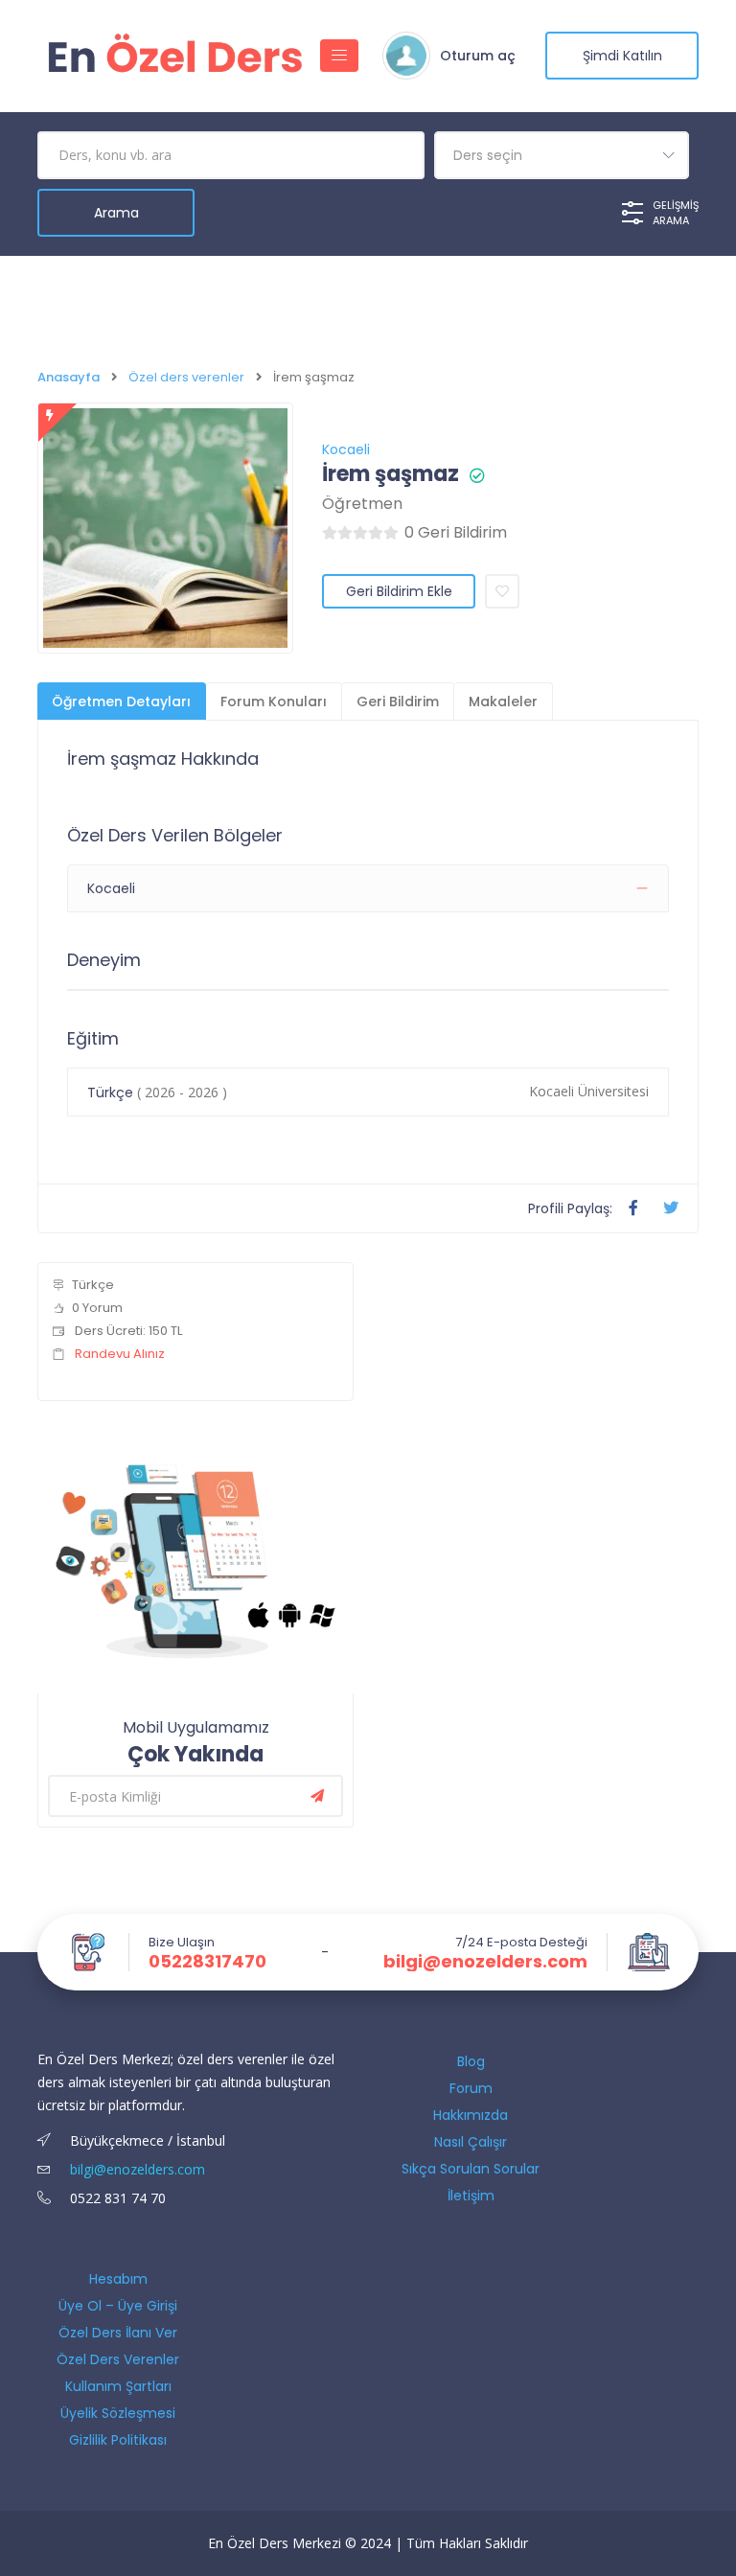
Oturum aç (478, 56)
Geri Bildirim (398, 701)
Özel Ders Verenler (118, 2359)
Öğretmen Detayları (121, 701)
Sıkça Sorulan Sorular (471, 2169)
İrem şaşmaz (391, 474)
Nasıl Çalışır (471, 2142)
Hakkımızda (471, 2115)
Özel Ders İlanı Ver (118, 2333)
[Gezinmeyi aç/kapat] (339, 56)
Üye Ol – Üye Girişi (118, 2306)
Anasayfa (69, 377)
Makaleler (503, 701)
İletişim (471, 2196)
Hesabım (118, 2279)
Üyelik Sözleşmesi (118, 2413)
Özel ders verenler (186, 377)
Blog (471, 2061)
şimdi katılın (622, 56)
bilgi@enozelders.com (485, 1962)
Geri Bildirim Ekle (399, 591)
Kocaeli (346, 449)
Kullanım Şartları (118, 2386)
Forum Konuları (274, 701)
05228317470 (207, 1962)
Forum (471, 2088)
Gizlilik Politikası (118, 2440)
